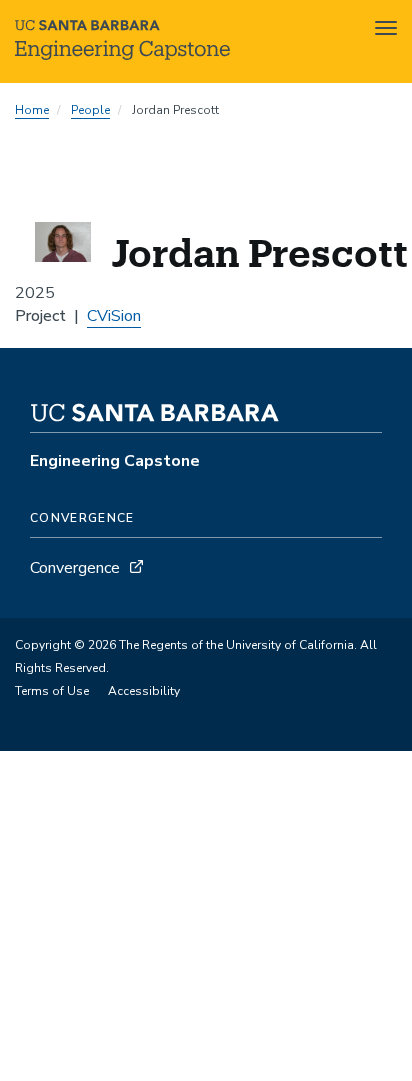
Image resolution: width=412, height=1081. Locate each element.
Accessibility (144, 691)
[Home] (122, 55)
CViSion (114, 316)
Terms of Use (52, 691)
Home (32, 110)
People (90, 110)
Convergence (75, 568)
